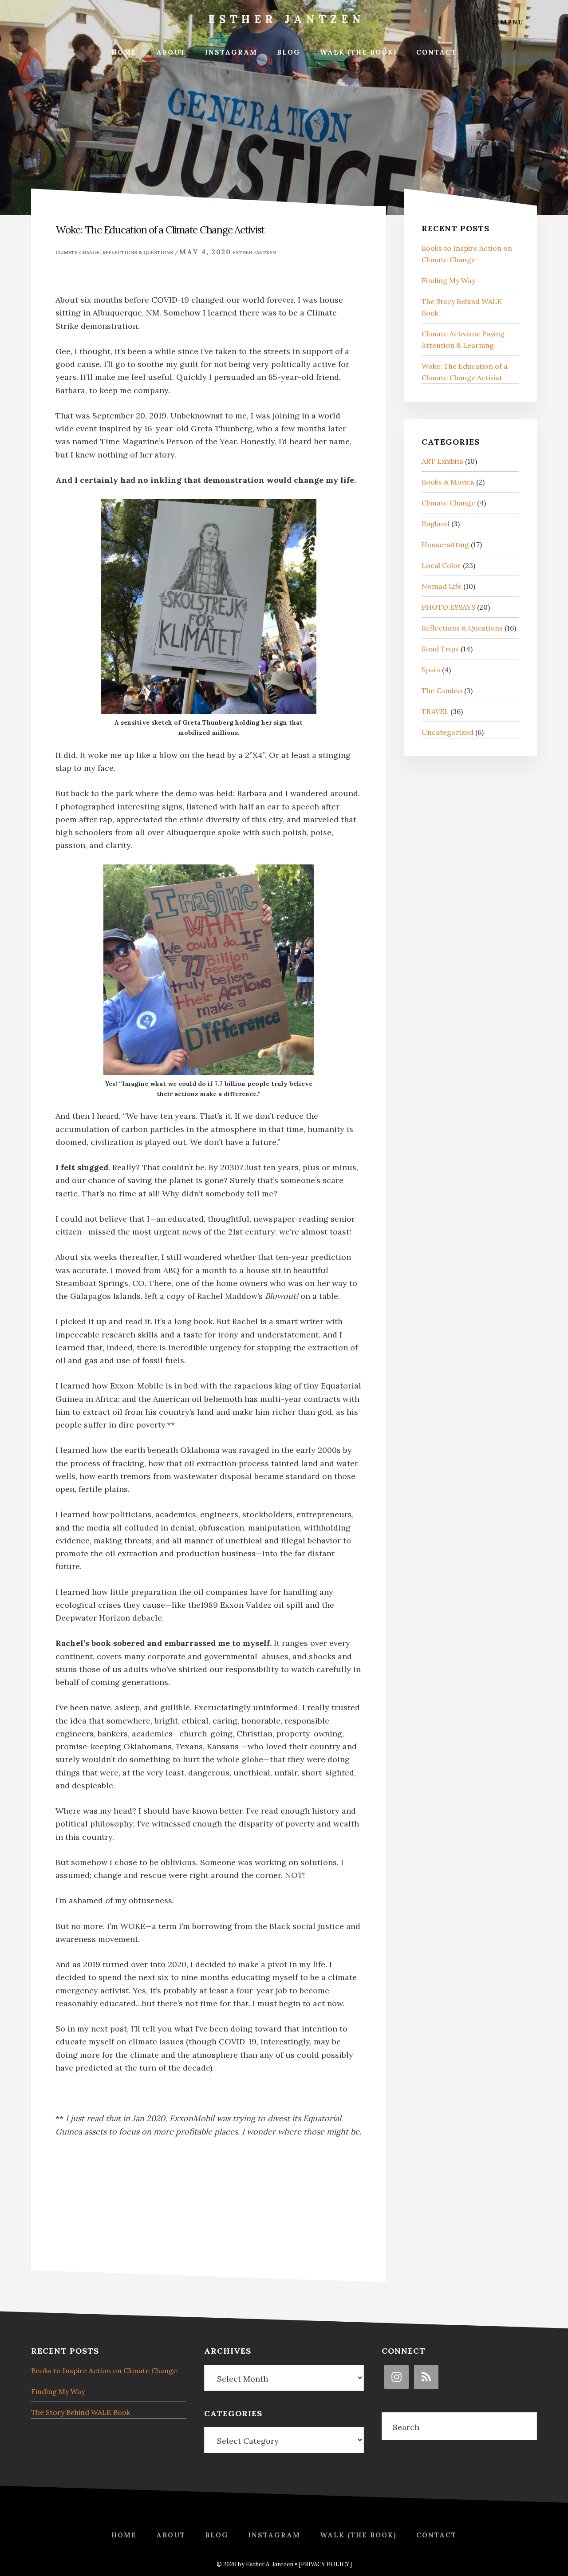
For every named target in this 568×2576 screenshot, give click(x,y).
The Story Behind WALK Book (81, 2412)
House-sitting (445, 544)
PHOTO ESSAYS (448, 607)
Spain (431, 670)
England (436, 524)
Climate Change (78, 252)
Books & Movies (448, 482)
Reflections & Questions (138, 252)
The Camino (442, 690)
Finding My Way (448, 280)
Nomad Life (442, 586)
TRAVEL (435, 711)
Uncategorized (448, 732)
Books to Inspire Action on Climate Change (104, 2371)
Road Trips (440, 649)
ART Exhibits (442, 461)
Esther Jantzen (286, 19)
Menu (511, 22)
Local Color (441, 565)
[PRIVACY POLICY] (325, 2564)
